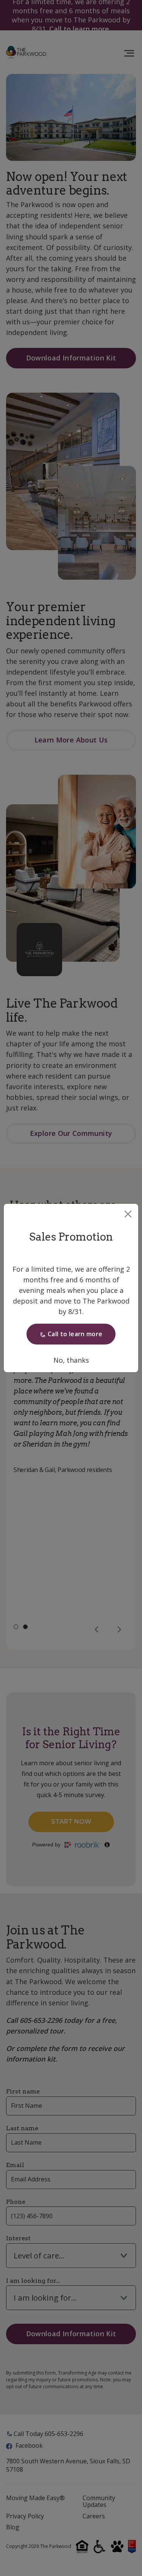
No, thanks (71, 1360)
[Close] (128, 1214)
